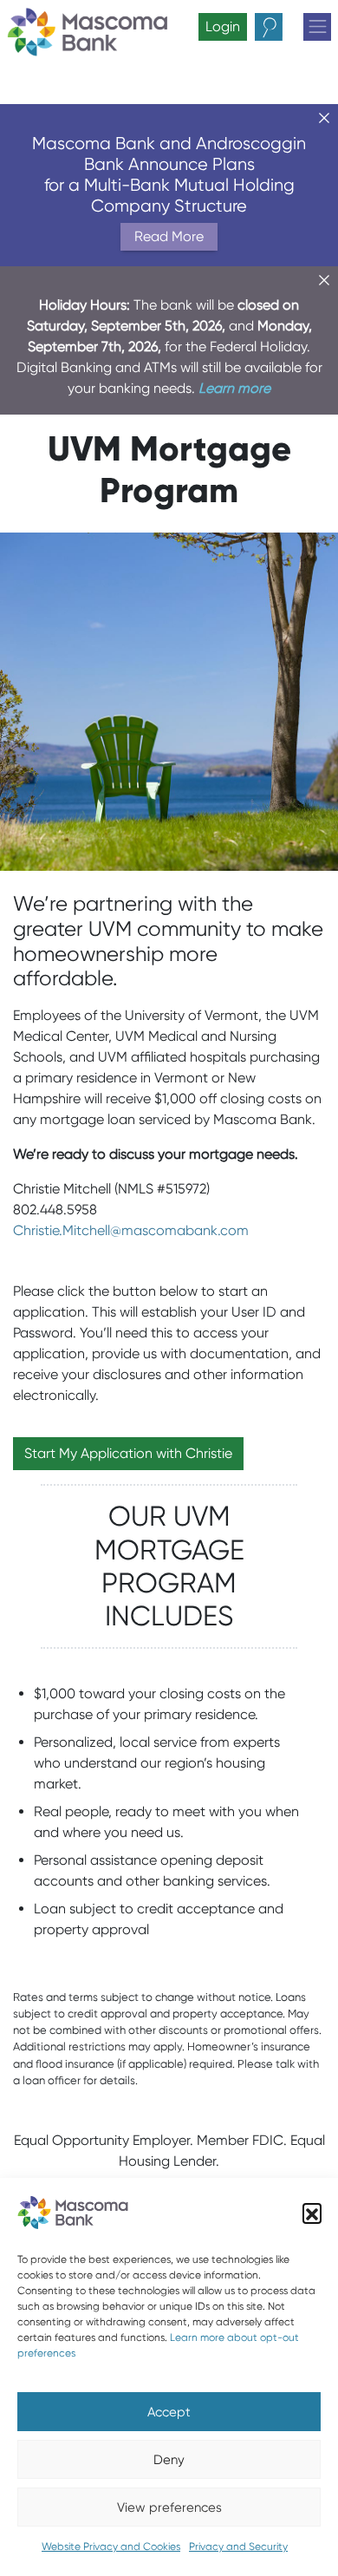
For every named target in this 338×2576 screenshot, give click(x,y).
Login (223, 26)
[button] (312, 2213)
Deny (169, 2460)
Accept (169, 2412)
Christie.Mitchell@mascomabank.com (131, 1230)
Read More (169, 236)
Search (283, 27)
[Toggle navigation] (317, 27)
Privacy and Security (238, 2546)
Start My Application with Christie (128, 1453)
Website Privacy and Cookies (111, 2546)
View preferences (169, 2507)
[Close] (324, 118)
